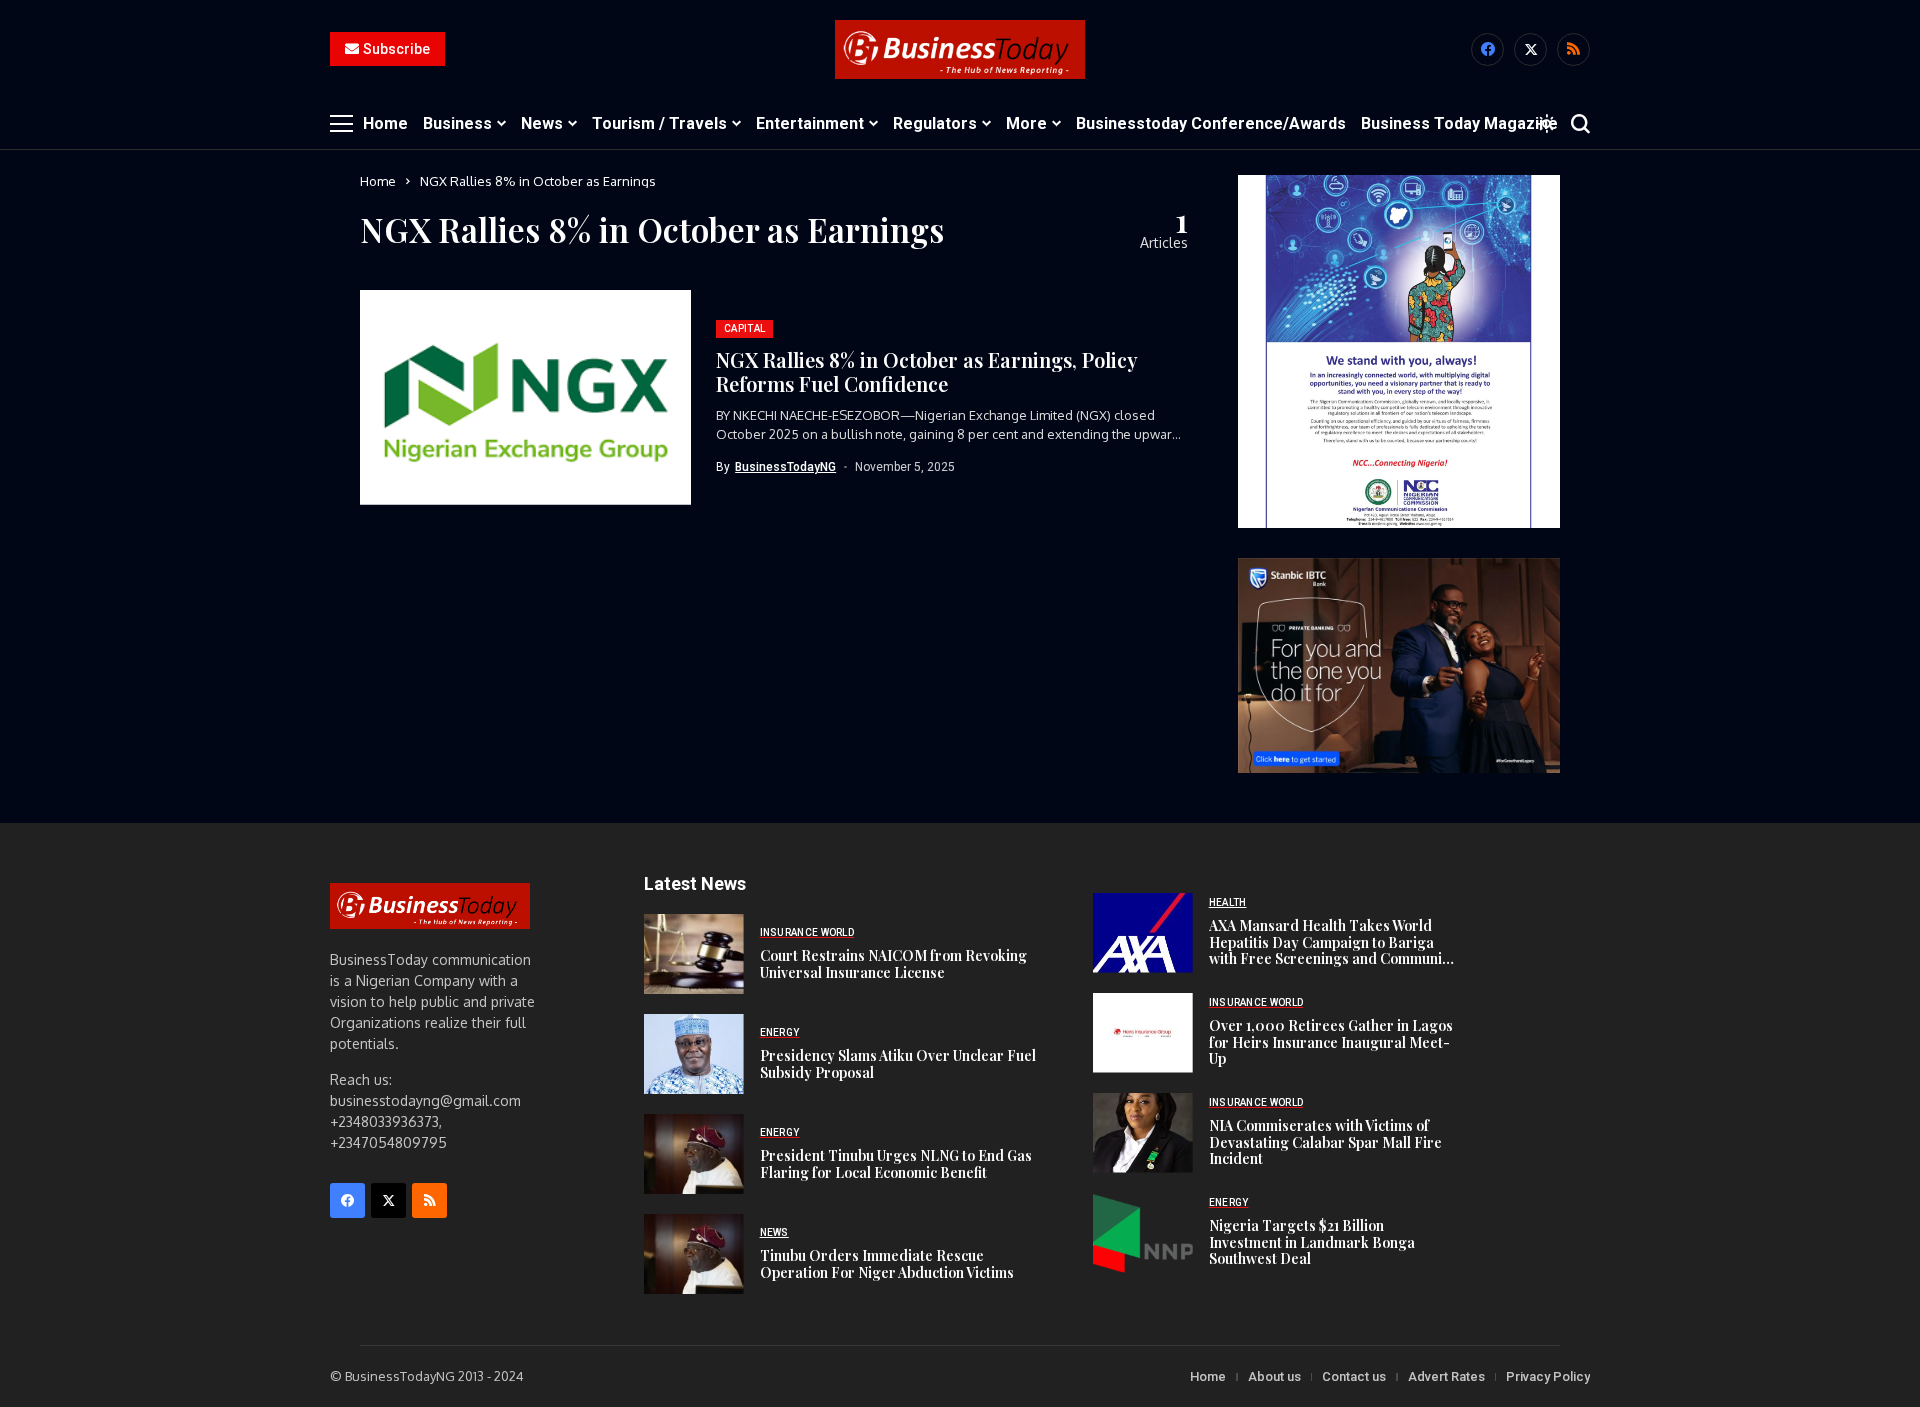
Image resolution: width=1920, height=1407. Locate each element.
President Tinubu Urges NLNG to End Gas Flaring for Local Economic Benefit (896, 1164)
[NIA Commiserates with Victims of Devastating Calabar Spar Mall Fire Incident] (1143, 1133)
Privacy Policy (1548, 1376)
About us (1274, 1376)
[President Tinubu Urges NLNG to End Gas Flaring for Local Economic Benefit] (694, 1154)
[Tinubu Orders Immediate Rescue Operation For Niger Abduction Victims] (694, 1254)
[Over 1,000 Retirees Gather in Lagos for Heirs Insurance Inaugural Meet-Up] (1143, 1033)
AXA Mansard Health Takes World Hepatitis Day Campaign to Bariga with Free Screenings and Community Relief (1332, 950)
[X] (1530, 49)
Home (378, 181)
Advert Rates (1446, 1376)
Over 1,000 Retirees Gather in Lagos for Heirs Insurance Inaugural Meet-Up (1331, 1042)
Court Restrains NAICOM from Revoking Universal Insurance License (893, 964)
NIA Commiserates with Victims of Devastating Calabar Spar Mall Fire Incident (1325, 1142)
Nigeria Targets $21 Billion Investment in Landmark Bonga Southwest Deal (1312, 1242)
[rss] (1573, 49)
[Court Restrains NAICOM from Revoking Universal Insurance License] (694, 954)
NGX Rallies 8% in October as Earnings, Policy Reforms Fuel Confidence (927, 371)
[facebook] (1487, 49)
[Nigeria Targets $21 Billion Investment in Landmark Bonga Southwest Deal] (1143, 1233)
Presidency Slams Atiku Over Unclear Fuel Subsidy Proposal (898, 1064)
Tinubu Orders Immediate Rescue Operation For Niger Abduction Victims (887, 1264)
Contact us (1354, 1376)
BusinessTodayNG (785, 467)
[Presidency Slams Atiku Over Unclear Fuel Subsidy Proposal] (694, 1054)
